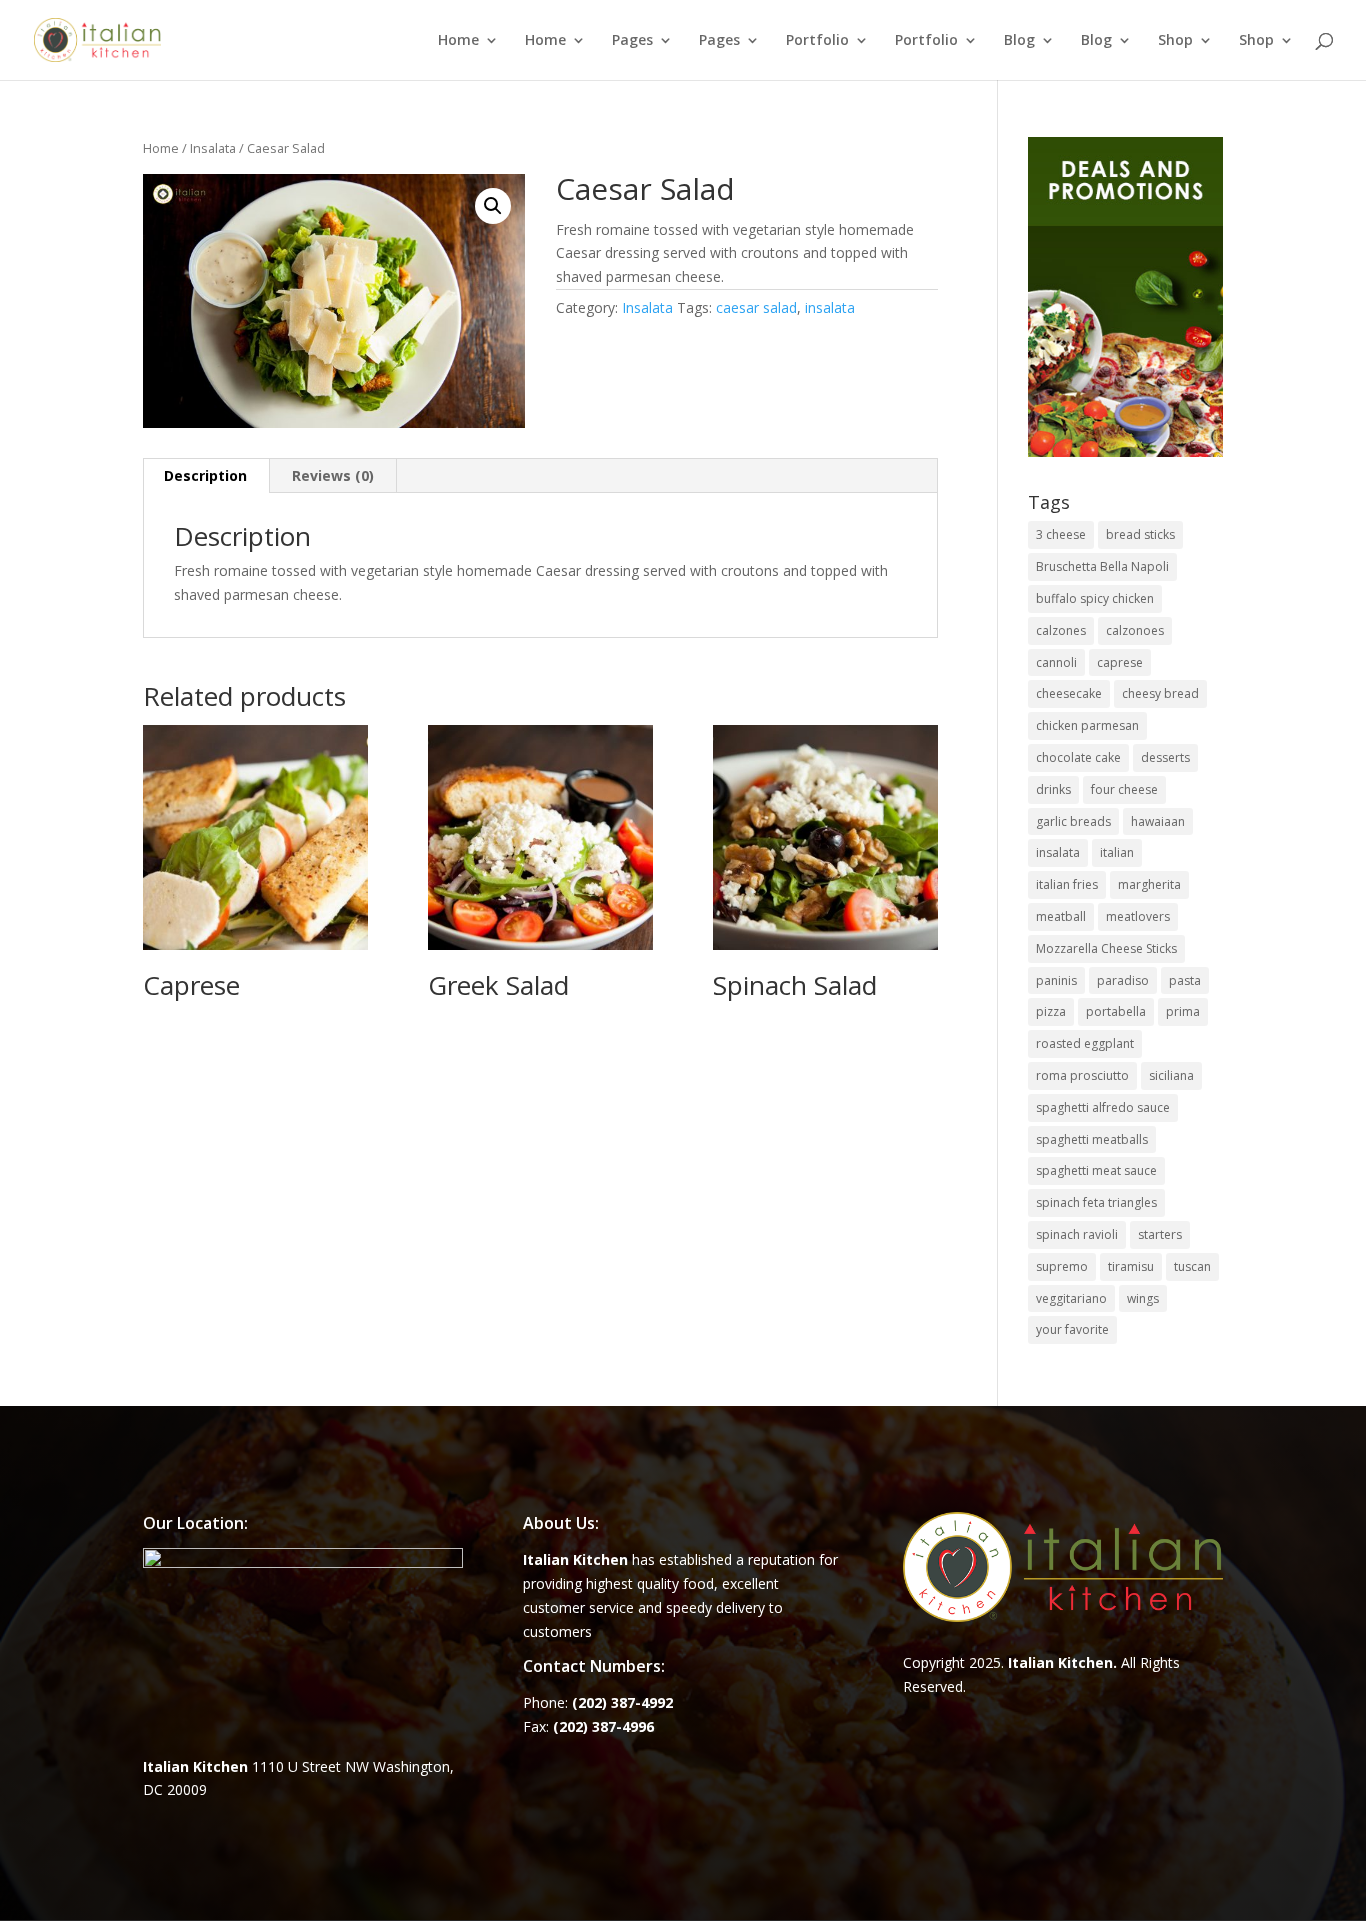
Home (458, 41)
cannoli (1056, 662)
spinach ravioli (1077, 1234)
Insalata (213, 148)
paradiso (1123, 980)
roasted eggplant (1085, 1043)
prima (1183, 1011)
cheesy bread (1160, 693)
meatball (1061, 916)
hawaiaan (1158, 821)
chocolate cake (1078, 757)
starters (1160, 1234)
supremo (1062, 1266)
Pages (632, 41)
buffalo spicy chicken (1095, 598)
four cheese (1124, 789)
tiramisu (1131, 1266)
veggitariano (1071, 1298)
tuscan (1192, 1266)
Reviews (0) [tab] (333, 475)
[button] (493, 206)
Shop (1175, 41)
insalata (830, 307)
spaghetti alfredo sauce (1103, 1107)
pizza (1051, 1011)
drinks (1053, 789)
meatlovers (1138, 916)
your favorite (1072, 1329)
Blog (1019, 41)
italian (1117, 852)
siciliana (1171, 1075)
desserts (1165, 757)
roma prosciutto (1082, 1075)
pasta (1185, 980)
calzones (1061, 630)
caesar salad (756, 307)
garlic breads (1073, 821)
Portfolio (817, 41)
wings (1143, 1298)
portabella (1116, 1011)
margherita (1149, 884)
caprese (1120, 662)
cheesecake (1069, 693)
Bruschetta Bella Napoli (1102, 566)
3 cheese (1061, 534)
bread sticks (1140, 534)
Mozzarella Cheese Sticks (1106, 948)
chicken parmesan (1087, 725)
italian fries (1067, 884)
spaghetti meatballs (1092, 1139)
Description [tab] (205, 475)
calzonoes (1135, 630)
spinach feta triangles (1096, 1202)
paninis (1056, 980)
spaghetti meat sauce (1096, 1170)
